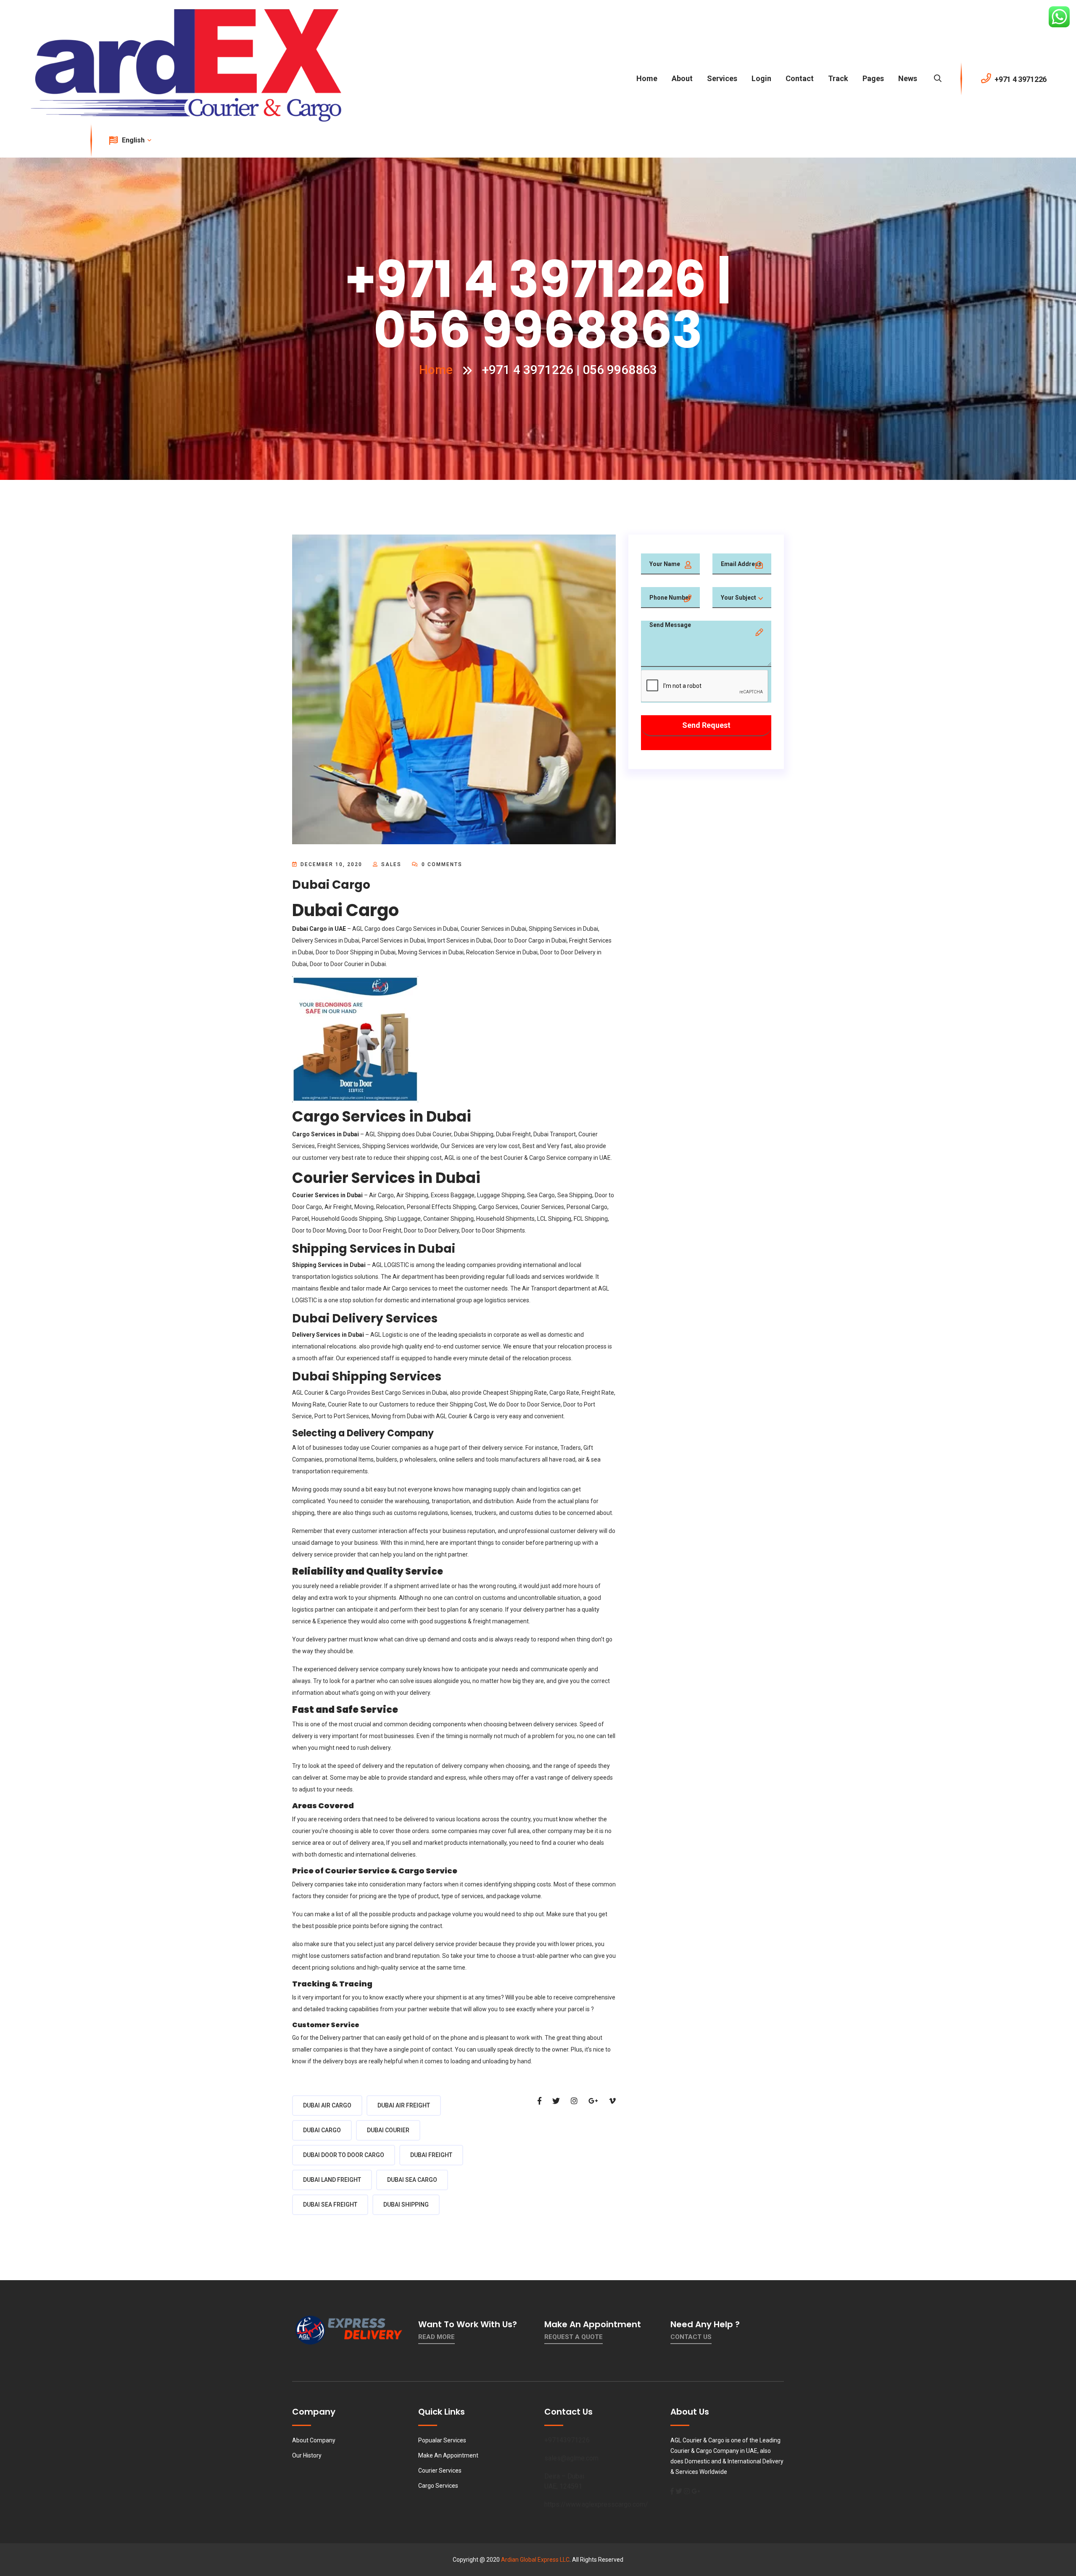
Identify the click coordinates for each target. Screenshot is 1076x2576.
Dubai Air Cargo (327, 2105)
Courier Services (440, 2471)
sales (391, 864)
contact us (691, 2337)
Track (838, 78)
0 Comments (441, 864)
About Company (314, 2440)
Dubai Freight (431, 2155)
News (908, 78)
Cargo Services (438, 2486)
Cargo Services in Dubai (427, 929)
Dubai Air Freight (404, 2105)
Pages (873, 78)
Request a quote (574, 2337)
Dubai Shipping (406, 2205)
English (134, 140)
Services (722, 78)
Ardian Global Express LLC (535, 2560)
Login (761, 78)
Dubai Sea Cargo (412, 2180)
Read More (436, 2337)
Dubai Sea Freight (330, 2205)
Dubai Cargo (322, 2130)
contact (800, 78)
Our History (307, 2455)
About (682, 78)
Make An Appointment (448, 2455)
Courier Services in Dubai (493, 929)
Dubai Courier (434, 1134)
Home (647, 78)
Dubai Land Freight (332, 2180)
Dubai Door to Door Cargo (344, 2155)
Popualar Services (442, 2440)
